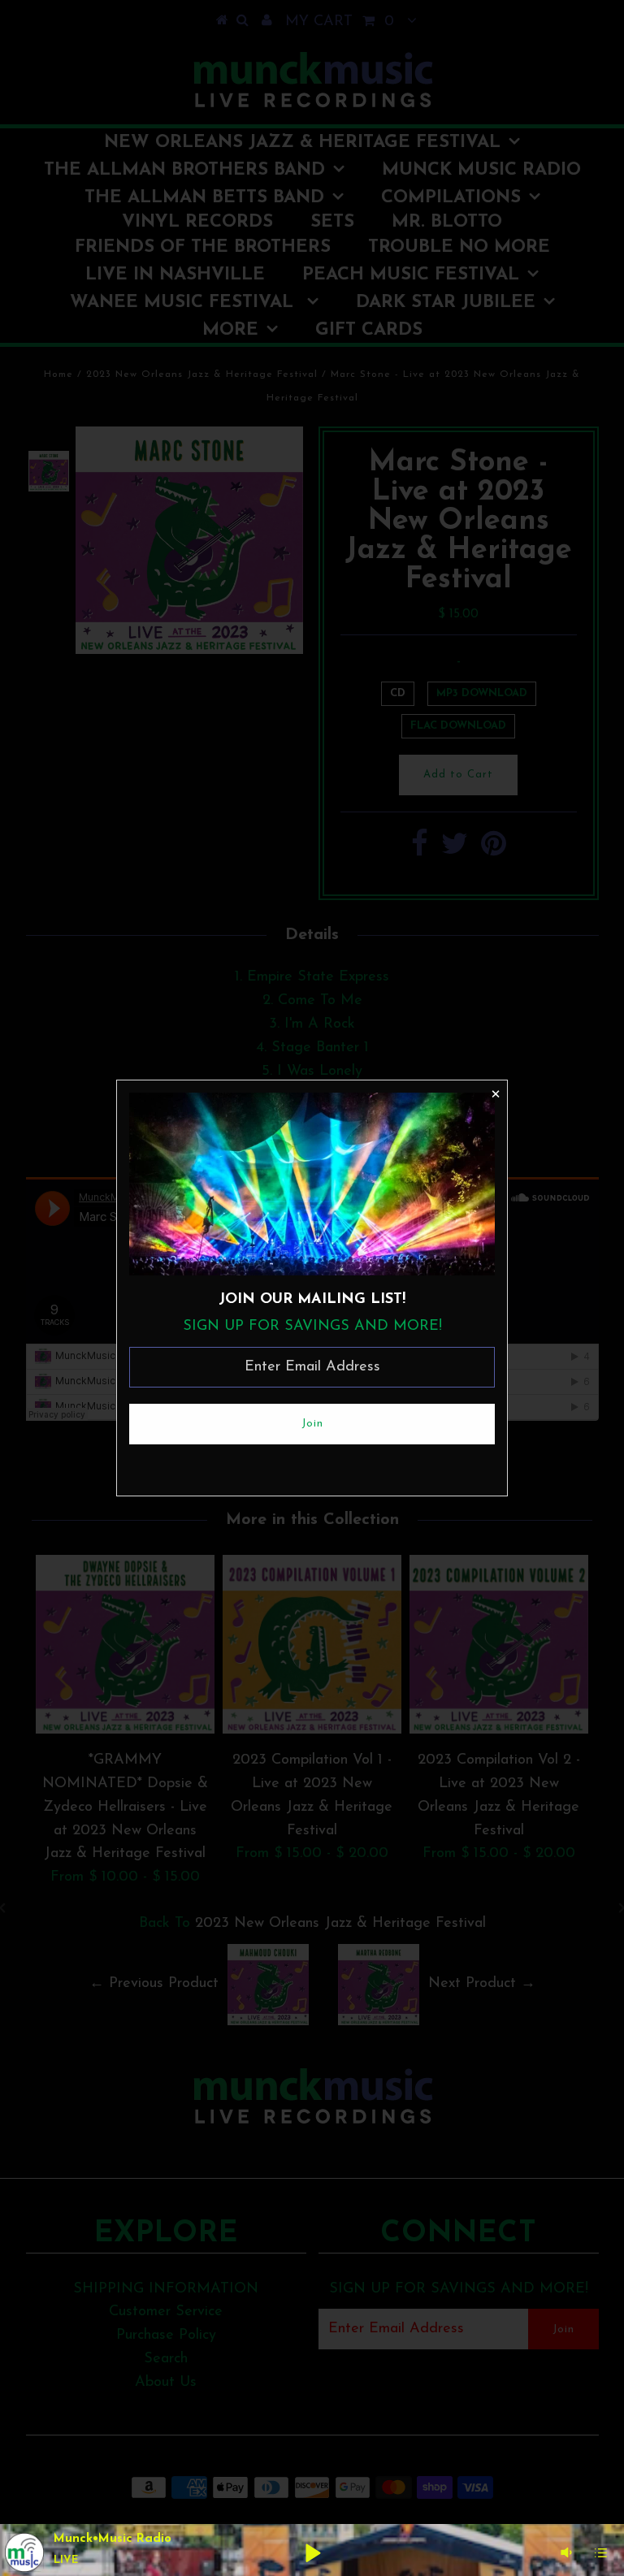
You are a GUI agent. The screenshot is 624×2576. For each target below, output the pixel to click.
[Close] (495, 1093)
